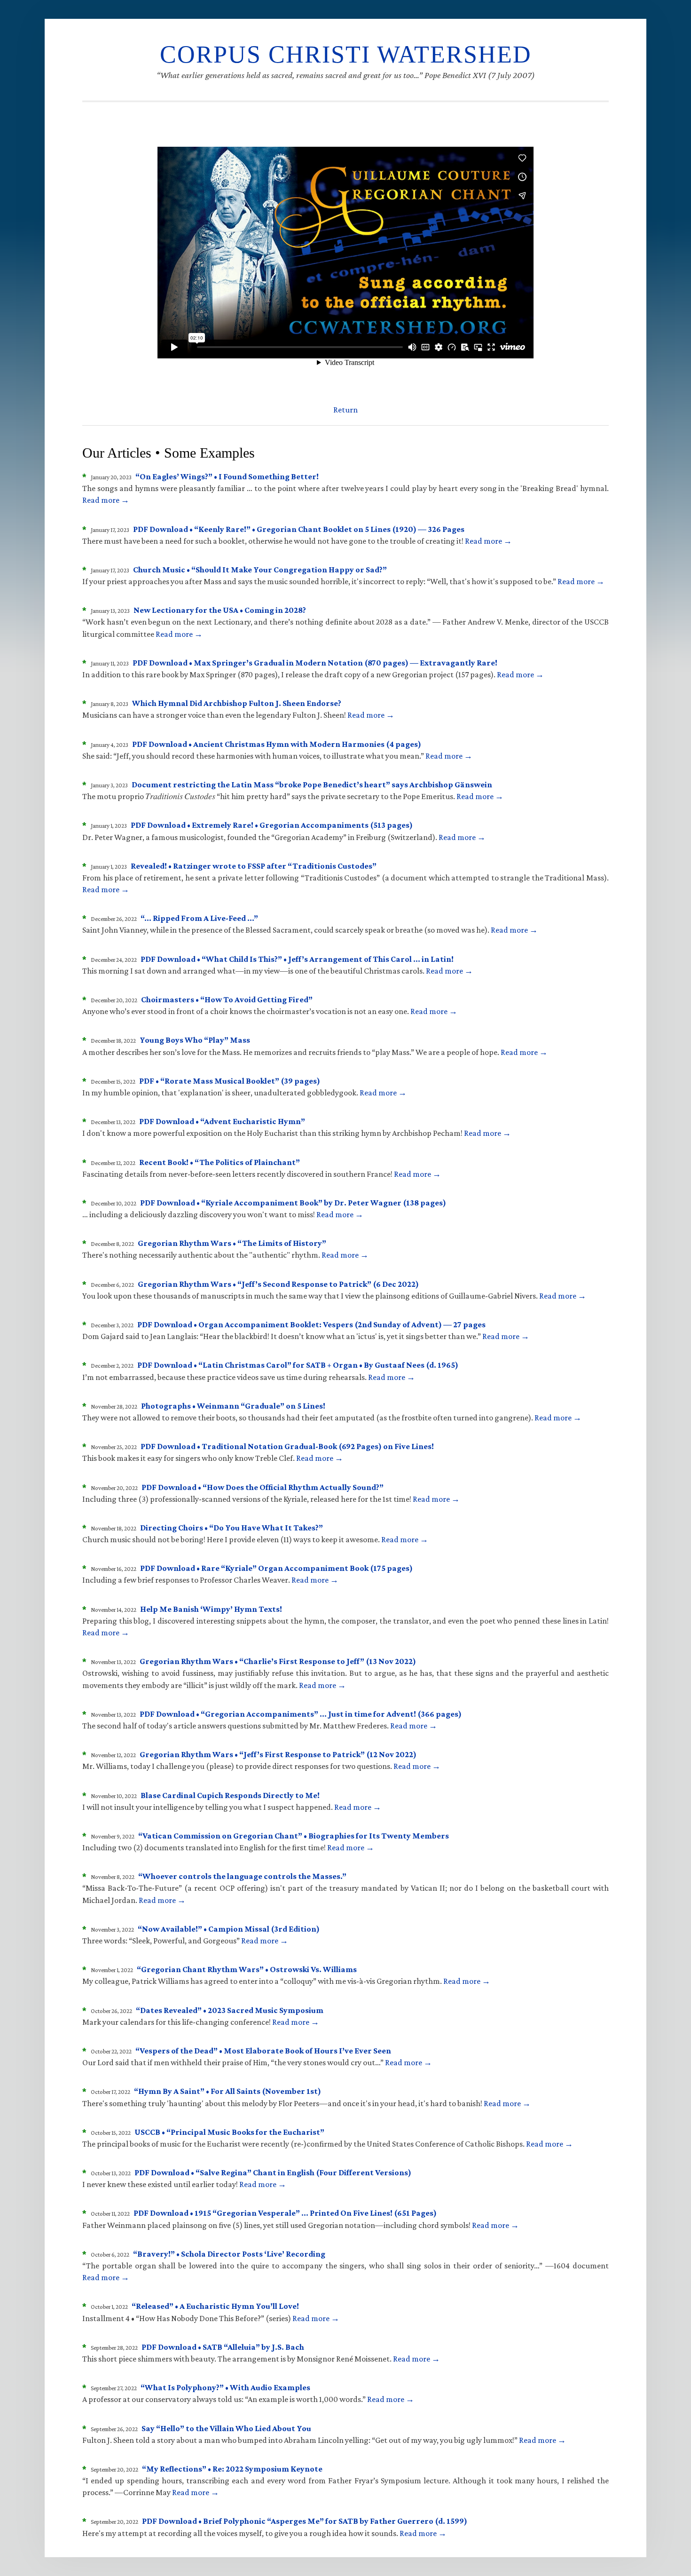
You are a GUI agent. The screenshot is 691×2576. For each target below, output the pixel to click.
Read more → (106, 500)
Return (345, 410)
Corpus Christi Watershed (346, 54)
